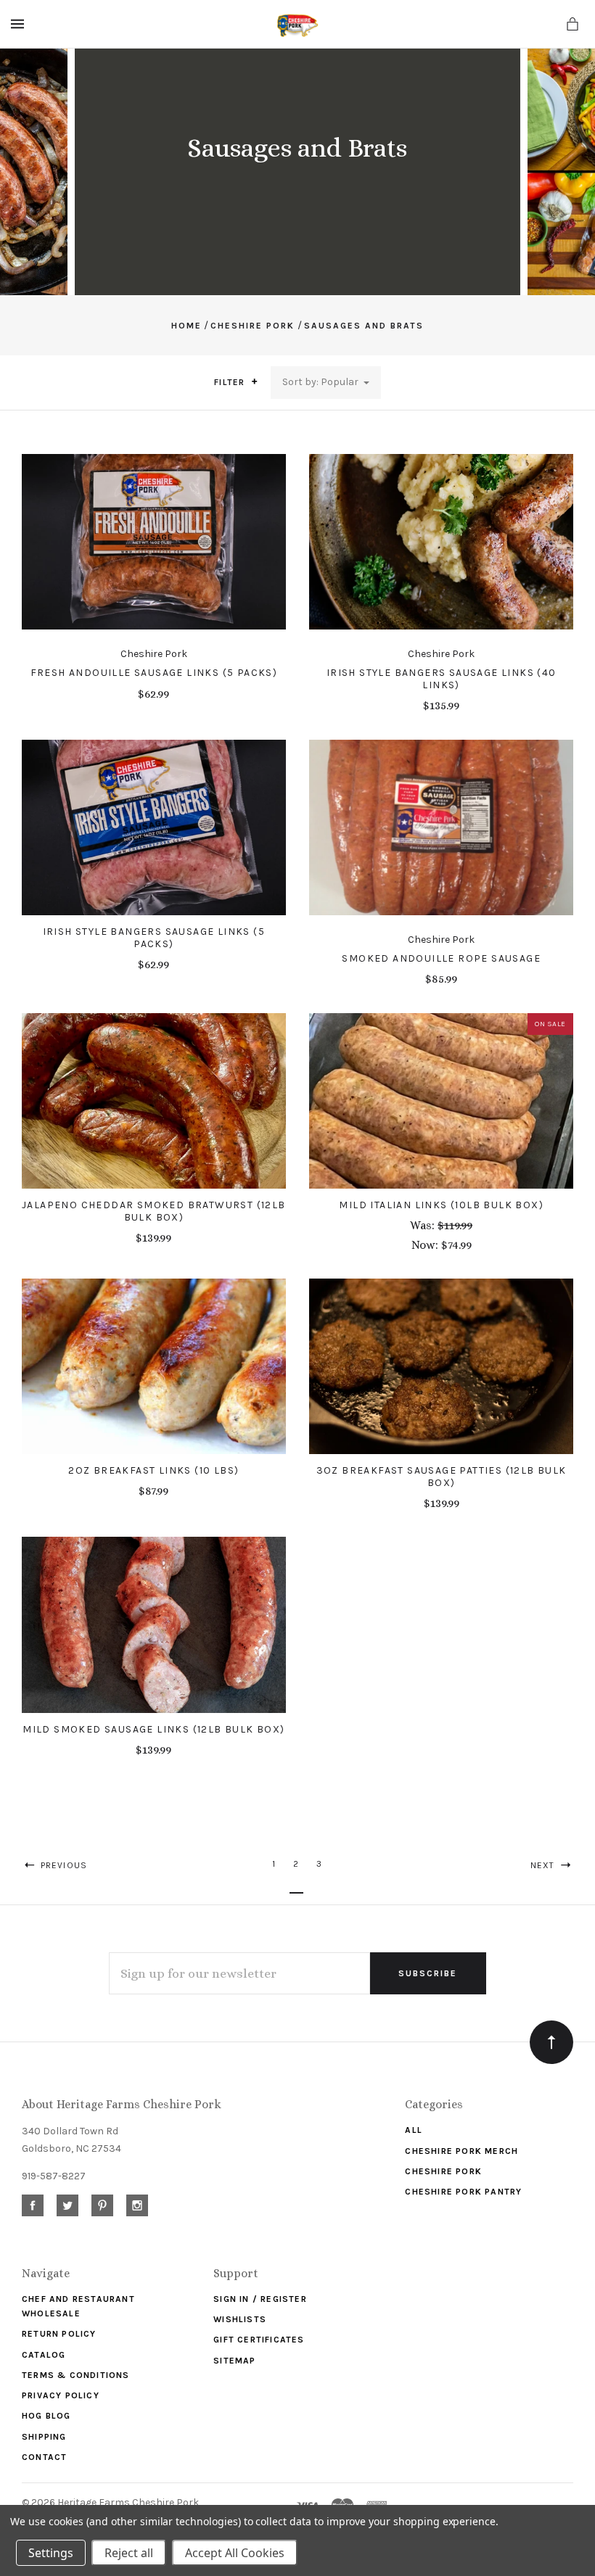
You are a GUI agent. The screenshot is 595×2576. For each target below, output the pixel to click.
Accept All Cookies (235, 2553)
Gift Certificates (259, 2340)
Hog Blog (46, 2416)
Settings (51, 2553)
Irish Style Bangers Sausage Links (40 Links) (442, 679)
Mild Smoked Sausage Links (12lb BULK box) (153, 1729)
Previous (62, 1865)
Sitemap (234, 2361)
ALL (414, 2130)
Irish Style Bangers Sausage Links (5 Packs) (154, 938)
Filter (231, 382)
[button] (254, 381)
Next (544, 1865)
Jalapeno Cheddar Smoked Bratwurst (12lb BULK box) (154, 1211)
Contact (44, 2457)
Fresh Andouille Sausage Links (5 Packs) (154, 673)
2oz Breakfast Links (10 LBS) (153, 1470)
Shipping (44, 2437)
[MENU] (20, 24)
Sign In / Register (260, 2299)
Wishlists (240, 2319)
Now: (426, 1245)
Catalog (44, 2355)
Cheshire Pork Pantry (463, 2192)
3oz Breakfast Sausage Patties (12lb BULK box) (442, 1477)
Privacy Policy (61, 2395)
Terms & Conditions (76, 2375)
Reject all (129, 2553)
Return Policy (59, 2334)
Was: (424, 1225)
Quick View (153, 549)
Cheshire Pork (443, 2171)
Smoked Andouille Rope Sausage (441, 958)
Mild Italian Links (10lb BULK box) (441, 1205)
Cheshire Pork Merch (461, 2151)
